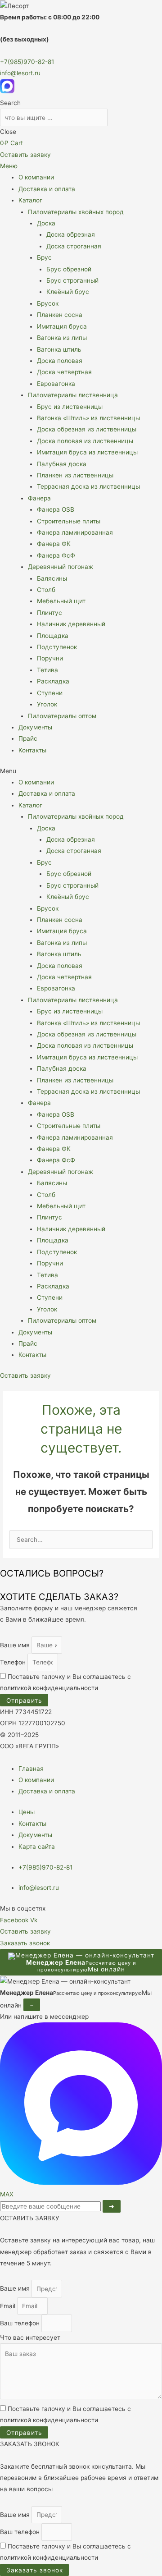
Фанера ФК (54, 544)
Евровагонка (56, 384)
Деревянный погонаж (61, 567)
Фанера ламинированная (75, 532)
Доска (46, 223)
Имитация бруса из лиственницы (87, 452)
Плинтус (49, 613)
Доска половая (60, 361)
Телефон (14, 1662)
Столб (46, 590)
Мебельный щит (61, 601)
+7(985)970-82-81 (27, 62)
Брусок (48, 303)
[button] (81, 771)
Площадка (53, 636)
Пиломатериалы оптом (62, 716)
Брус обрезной (69, 269)
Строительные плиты (69, 521)
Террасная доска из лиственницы (88, 486)
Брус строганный (72, 280)
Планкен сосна (60, 315)
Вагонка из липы (62, 338)
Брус (44, 257)
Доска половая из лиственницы (85, 441)
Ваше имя (16, 1645)
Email (9, 2306)
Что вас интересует (30, 2338)
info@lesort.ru (20, 73)
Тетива (47, 670)
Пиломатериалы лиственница (73, 395)
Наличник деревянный (71, 624)
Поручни (50, 658)
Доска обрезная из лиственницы (87, 429)
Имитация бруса (62, 326)
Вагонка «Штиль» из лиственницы (88, 418)
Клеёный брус (68, 292)
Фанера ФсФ (56, 555)
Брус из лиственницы (70, 407)
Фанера (39, 498)
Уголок (47, 704)
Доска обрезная (71, 234)
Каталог (30, 200)
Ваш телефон (21, 2324)
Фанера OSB (56, 509)
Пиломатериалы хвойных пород (76, 212)
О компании (36, 177)
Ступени (50, 693)
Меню (9, 166)
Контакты (32, 750)
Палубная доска (62, 464)
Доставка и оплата (47, 189)
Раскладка (53, 681)
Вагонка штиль (59, 349)
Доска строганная (74, 246)
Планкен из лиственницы (75, 475)
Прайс (28, 738)
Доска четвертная (64, 372)
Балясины (52, 578)
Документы (35, 727)
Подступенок (57, 647)
